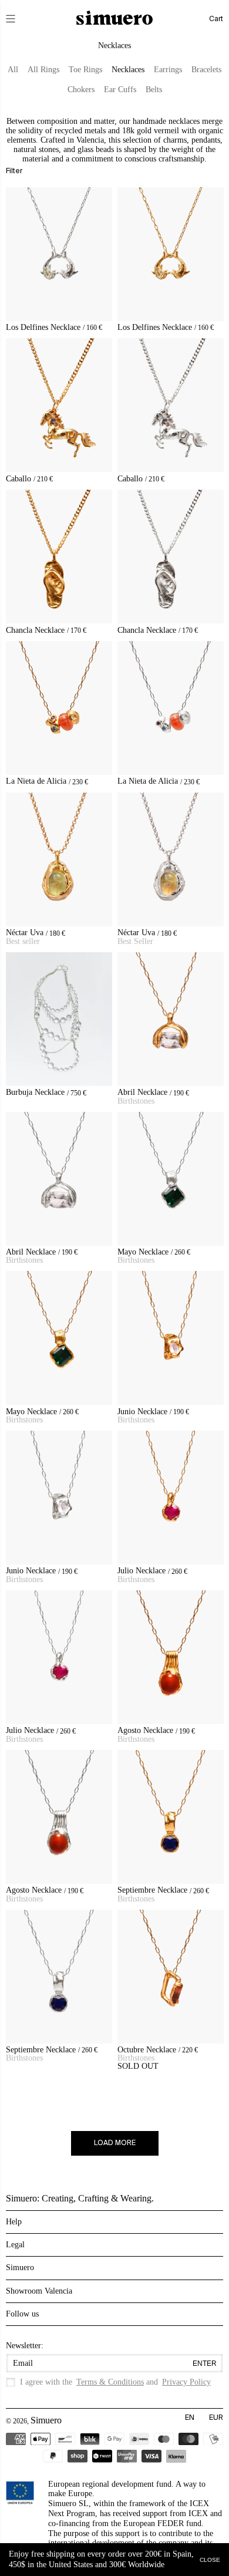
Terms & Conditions (110, 2382)
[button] (19, 19)
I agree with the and (115, 2382)
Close (210, 2559)
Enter (205, 2363)
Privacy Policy (186, 2382)
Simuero (46, 2420)
